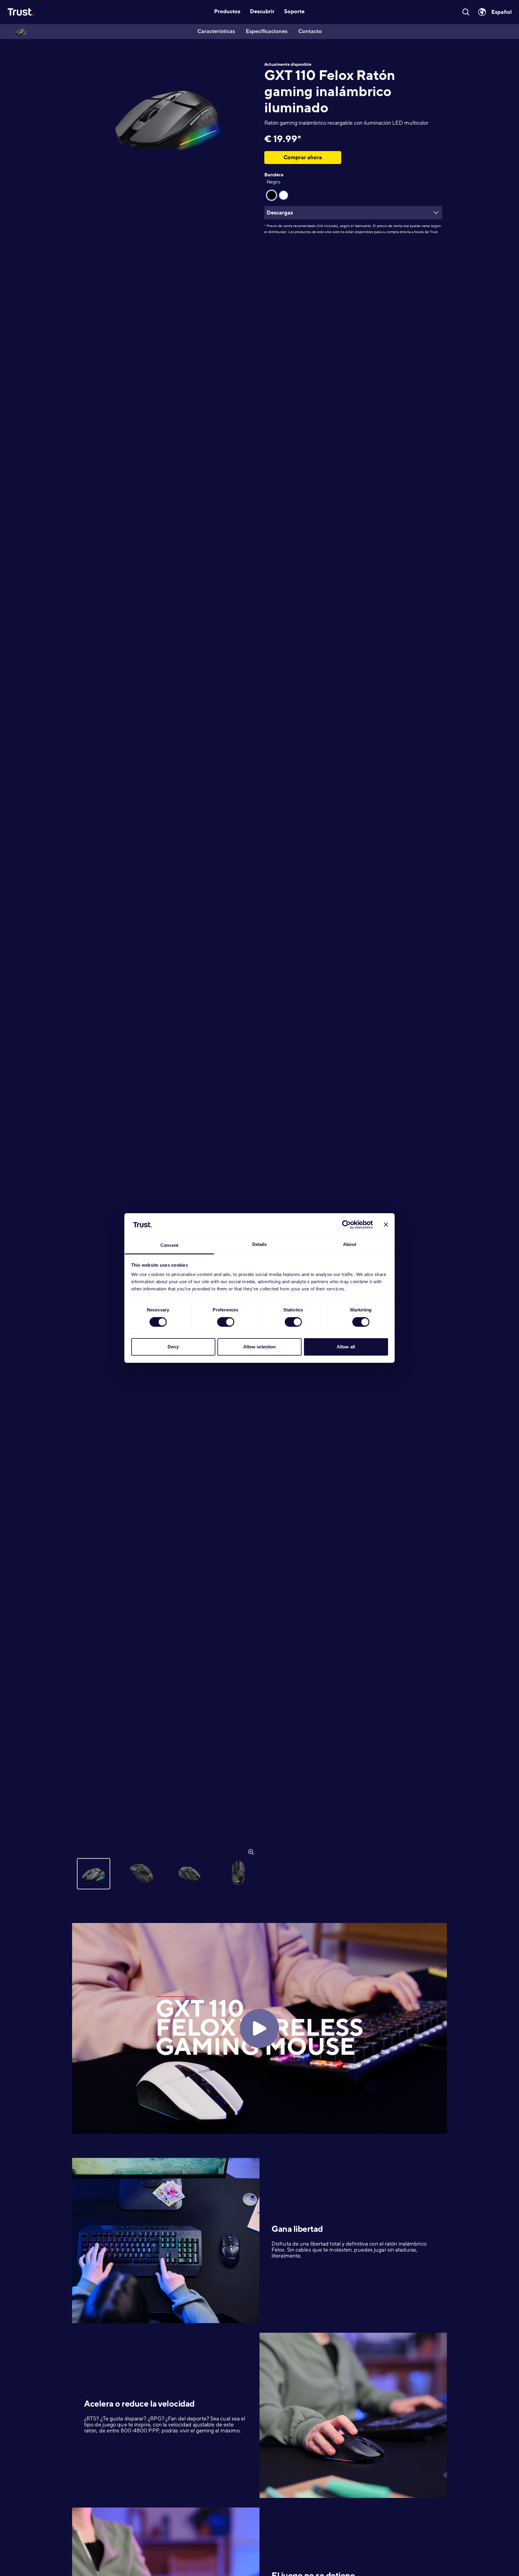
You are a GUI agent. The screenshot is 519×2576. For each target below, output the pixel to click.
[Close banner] (386, 1225)
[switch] (226, 1322)
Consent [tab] (169, 1245)
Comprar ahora (303, 157)
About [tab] (350, 1245)
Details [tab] (260, 1245)
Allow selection (260, 1347)
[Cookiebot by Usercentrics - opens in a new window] (346, 1225)
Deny (173, 1347)
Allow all (346, 1347)
